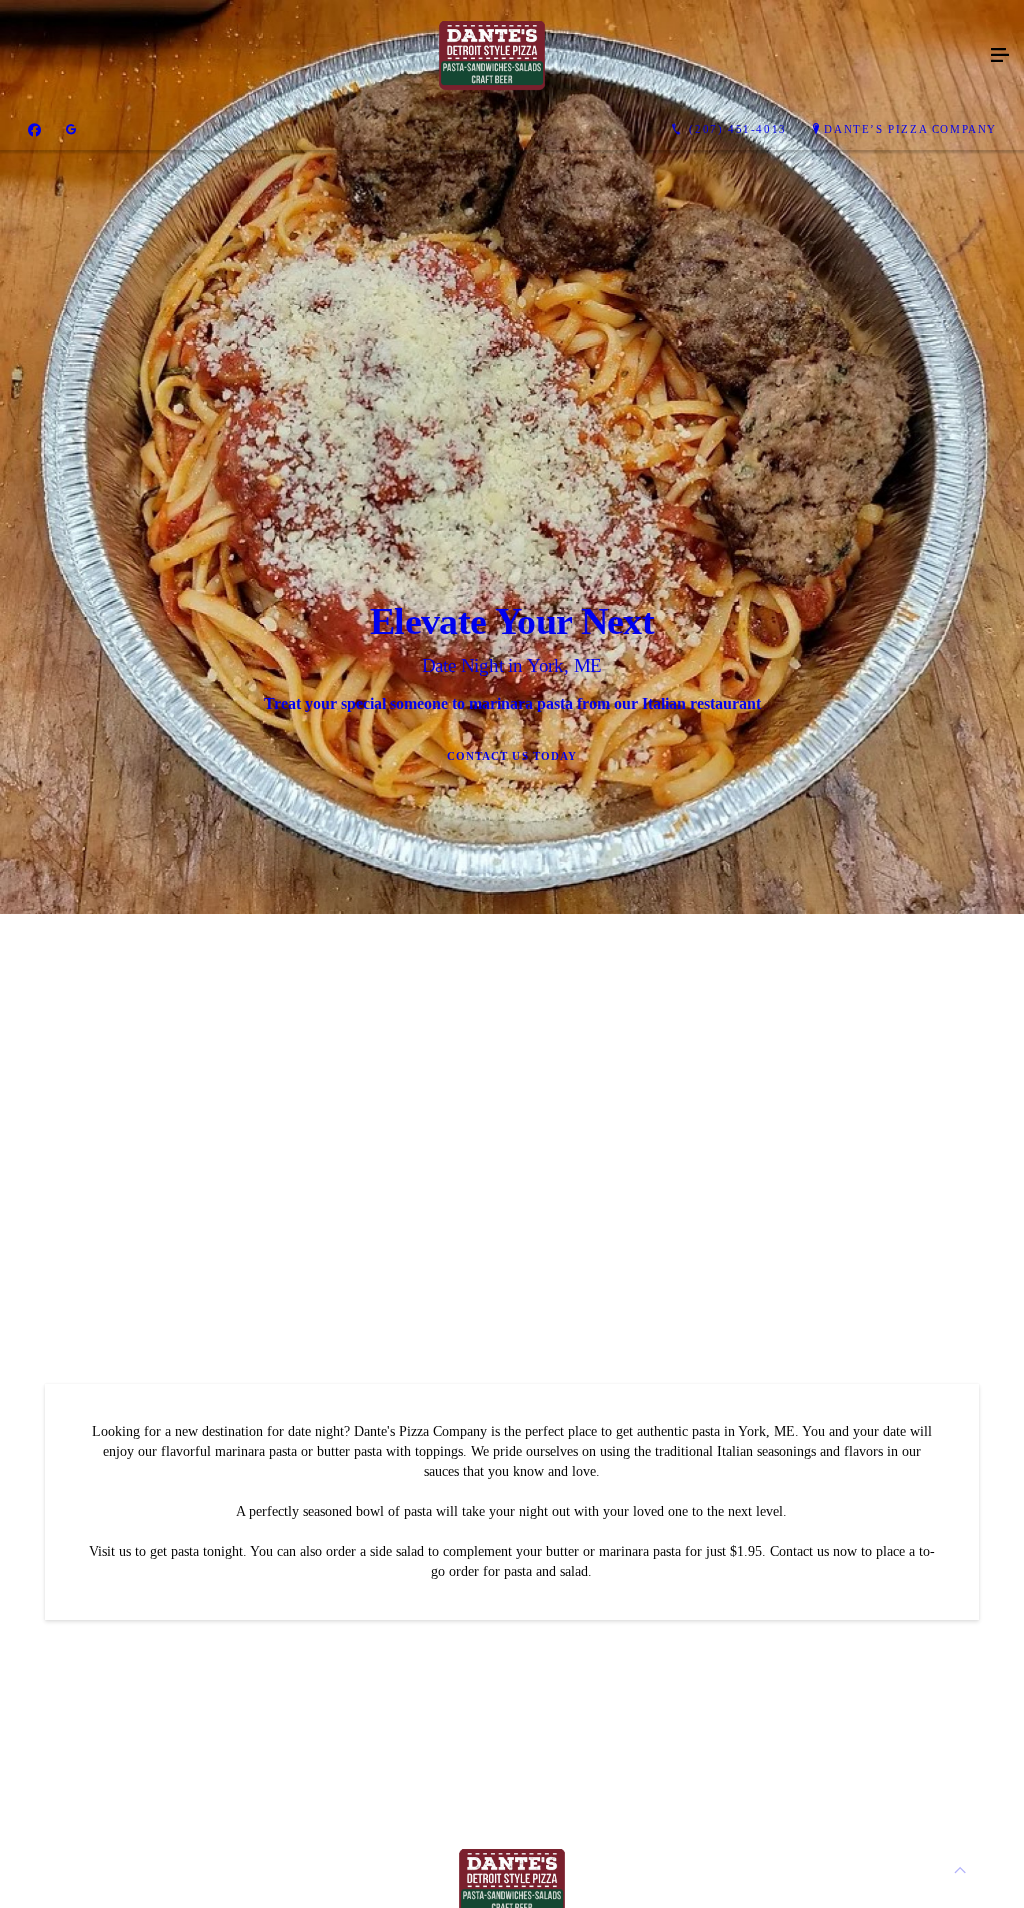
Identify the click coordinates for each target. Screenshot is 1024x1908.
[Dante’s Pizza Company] (492, 56)
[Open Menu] (1000, 56)
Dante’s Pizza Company (910, 129)
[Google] (71, 130)
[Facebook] (34, 130)
